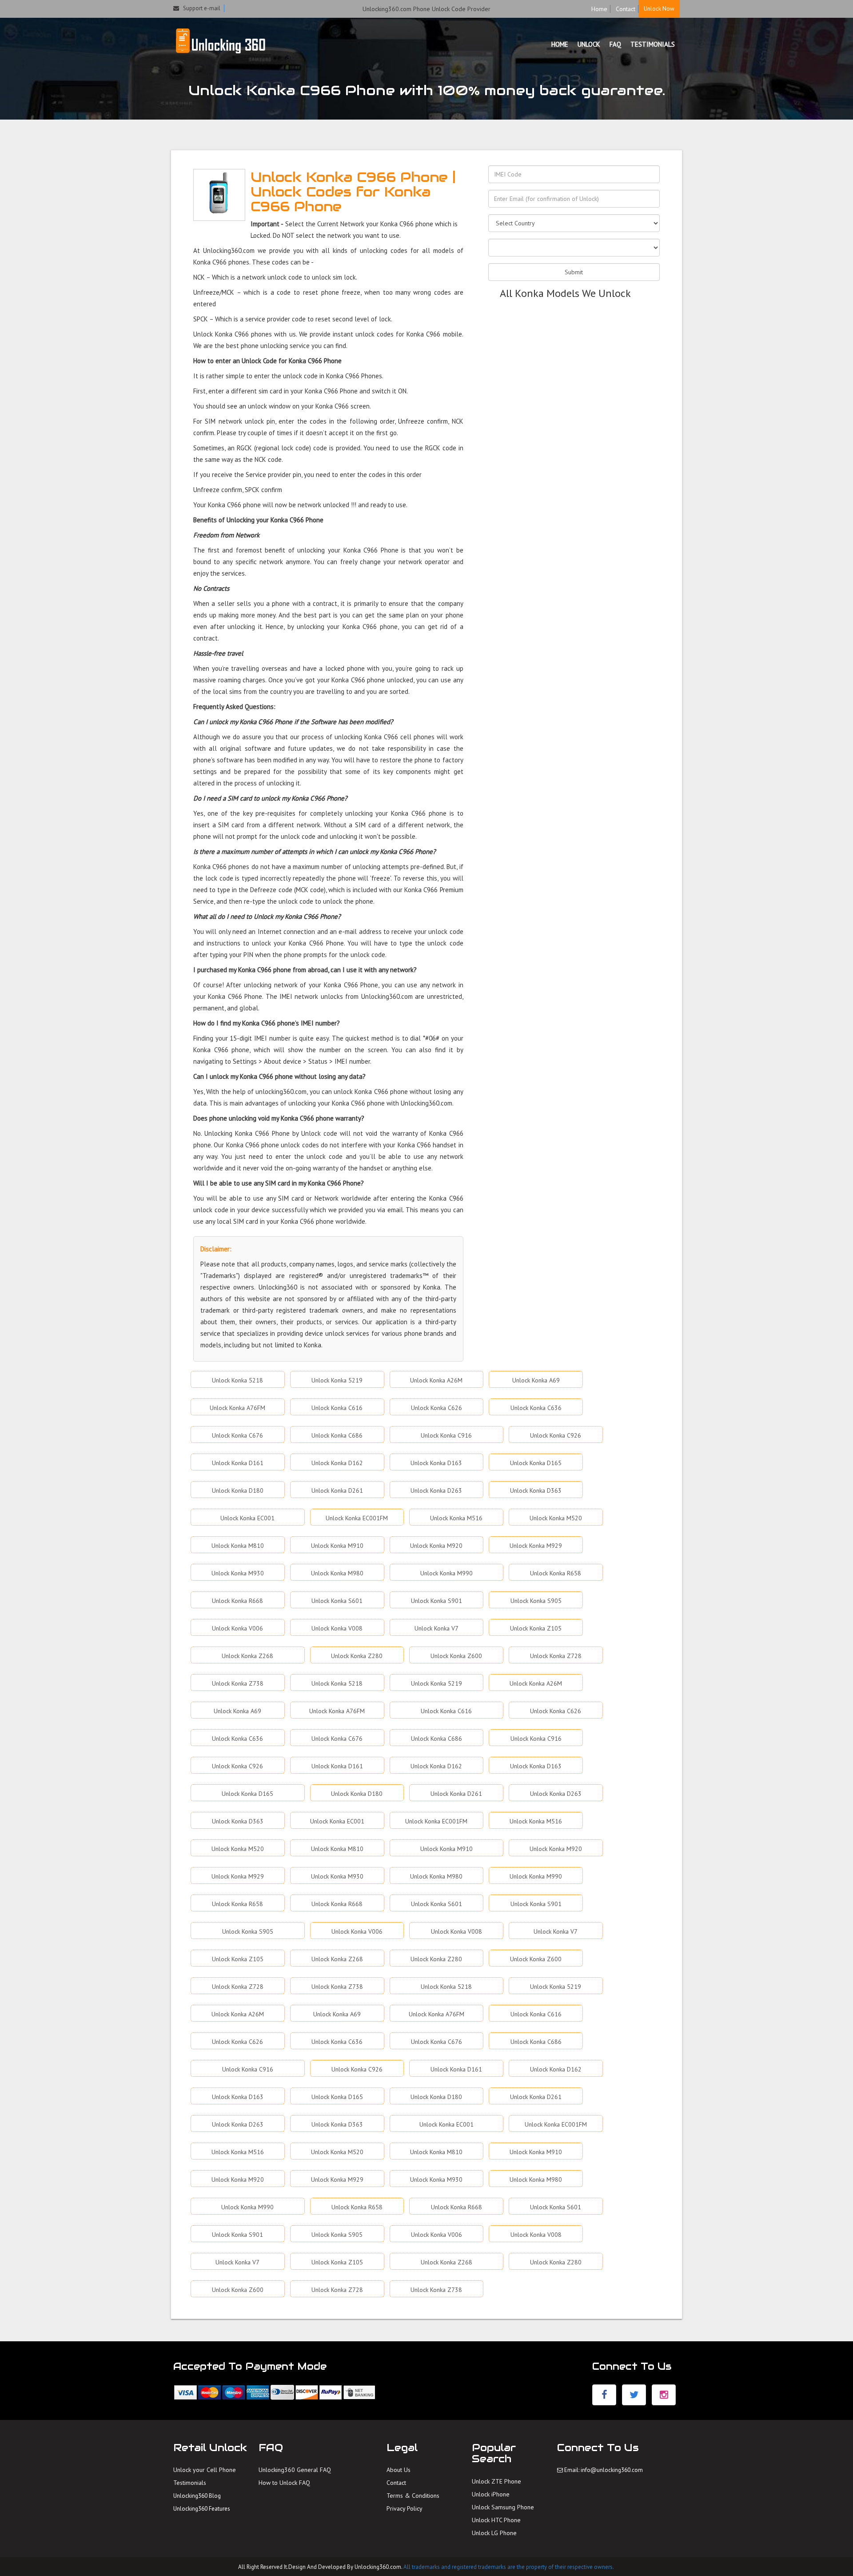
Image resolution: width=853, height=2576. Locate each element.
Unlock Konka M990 (446, 1573)
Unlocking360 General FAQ (295, 2470)
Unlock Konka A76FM (237, 1408)
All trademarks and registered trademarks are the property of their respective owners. (509, 2567)
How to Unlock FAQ (284, 2483)
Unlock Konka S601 (337, 1601)
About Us (399, 2470)
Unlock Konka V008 (337, 1628)
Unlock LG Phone (494, 2533)
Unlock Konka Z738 (238, 1683)
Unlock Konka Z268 (247, 1656)
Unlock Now (659, 9)
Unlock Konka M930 (238, 1573)
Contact (626, 9)
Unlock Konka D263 (436, 1490)
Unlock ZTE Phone (496, 2481)
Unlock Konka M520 (556, 1518)
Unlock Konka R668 (237, 1601)
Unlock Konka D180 (238, 1490)
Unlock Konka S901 (436, 1601)
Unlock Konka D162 (337, 1463)
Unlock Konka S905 (536, 1601)
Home (599, 9)
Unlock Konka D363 (536, 1490)
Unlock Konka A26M (436, 1380)
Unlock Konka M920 (436, 1546)
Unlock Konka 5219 (337, 1380)
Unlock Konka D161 (238, 1463)
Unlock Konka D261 (337, 1490)
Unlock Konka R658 (556, 1573)
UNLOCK (589, 44)
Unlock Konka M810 (238, 1546)
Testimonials (190, 2483)
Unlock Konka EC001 (247, 1518)
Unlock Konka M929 (536, 1546)
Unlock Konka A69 (536, 1380)
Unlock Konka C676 (237, 1435)
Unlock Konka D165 (536, 1463)
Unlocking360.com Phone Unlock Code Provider (426, 9)
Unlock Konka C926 (556, 1435)
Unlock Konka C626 (436, 1408)
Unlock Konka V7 (436, 1628)
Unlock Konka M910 (337, 1546)
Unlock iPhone (491, 2494)
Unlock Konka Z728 (556, 1656)
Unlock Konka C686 (337, 1435)
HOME (560, 44)
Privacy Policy (405, 2508)
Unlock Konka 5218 (237, 1380)
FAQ (615, 44)
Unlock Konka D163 (436, 1463)
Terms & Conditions (413, 2496)
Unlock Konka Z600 (456, 1656)
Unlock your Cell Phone (205, 2470)
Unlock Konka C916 (446, 1435)
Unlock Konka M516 (456, 1518)
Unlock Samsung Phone (503, 2507)
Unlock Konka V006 (237, 1628)
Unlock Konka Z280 (357, 1656)
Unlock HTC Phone (496, 2520)
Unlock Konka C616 (337, 1408)
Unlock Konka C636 (536, 1408)
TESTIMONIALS (653, 44)
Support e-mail (200, 8)
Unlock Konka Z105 (536, 1628)
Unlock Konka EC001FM (357, 1518)
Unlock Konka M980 (337, 1573)
